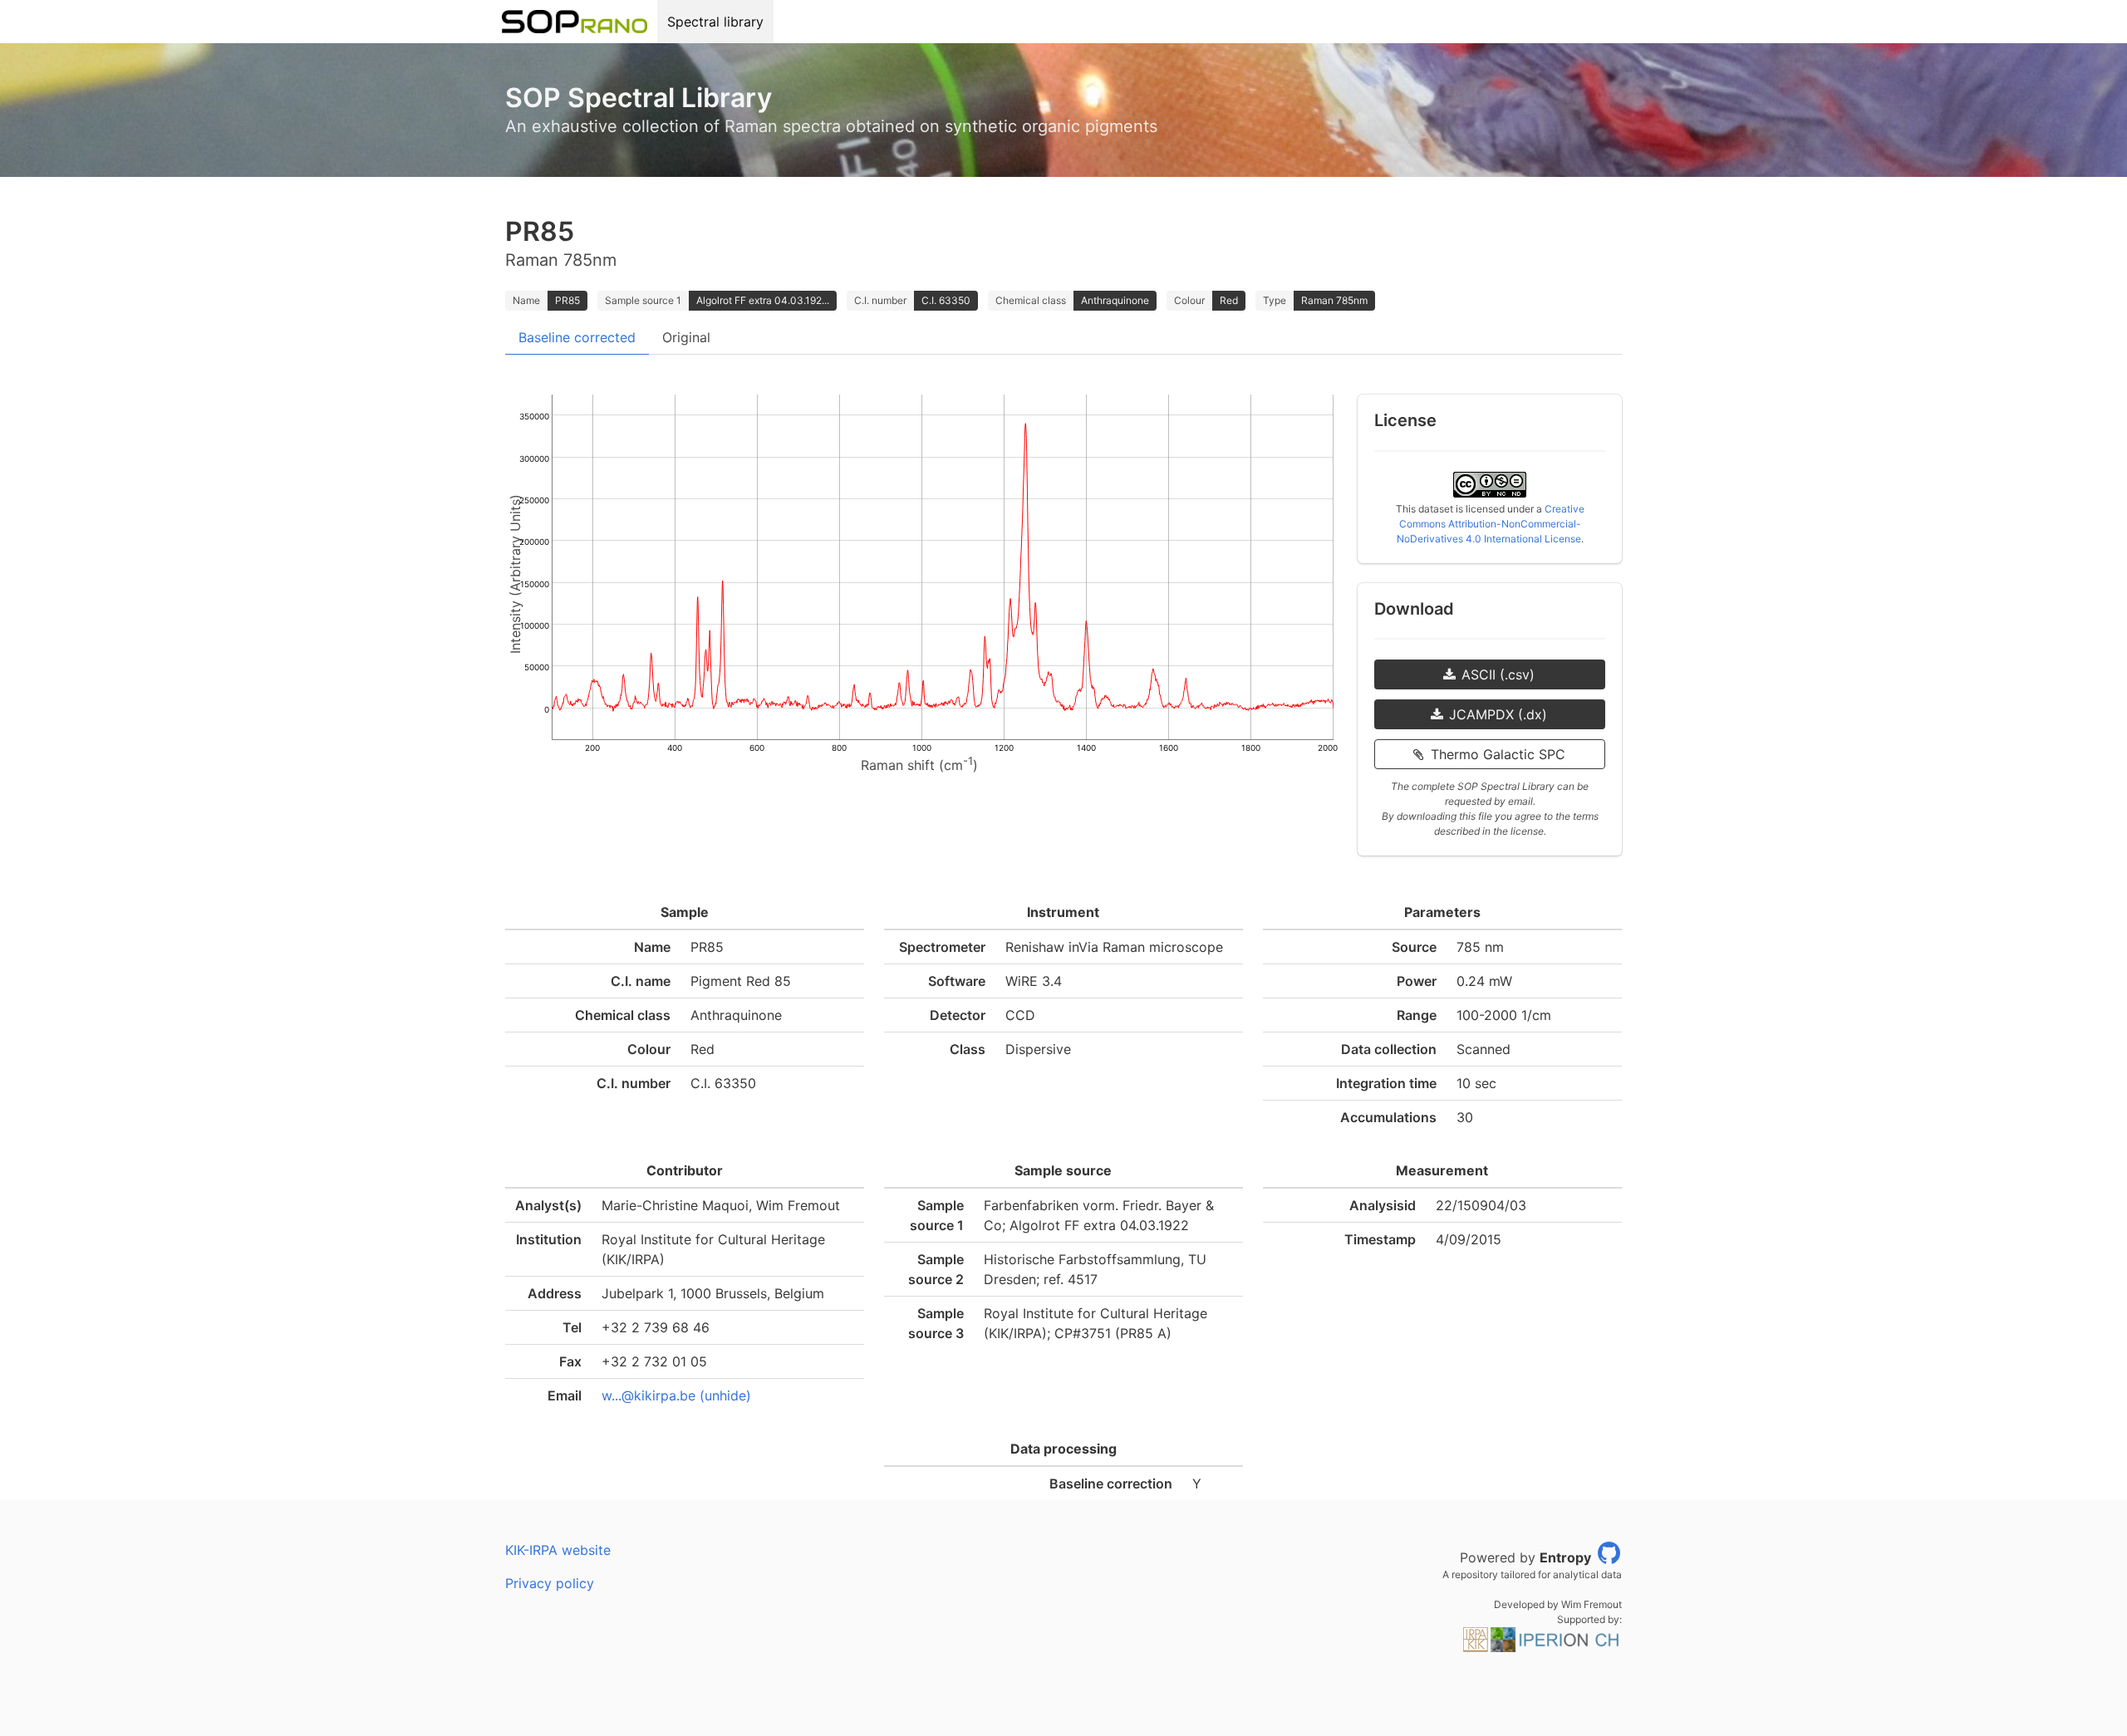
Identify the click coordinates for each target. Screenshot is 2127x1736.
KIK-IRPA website (558, 1550)
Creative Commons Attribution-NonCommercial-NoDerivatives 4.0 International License (1491, 524)
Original (686, 337)
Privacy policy (550, 1583)
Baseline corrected (577, 337)
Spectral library (715, 22)
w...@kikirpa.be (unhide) (676, 1395)
